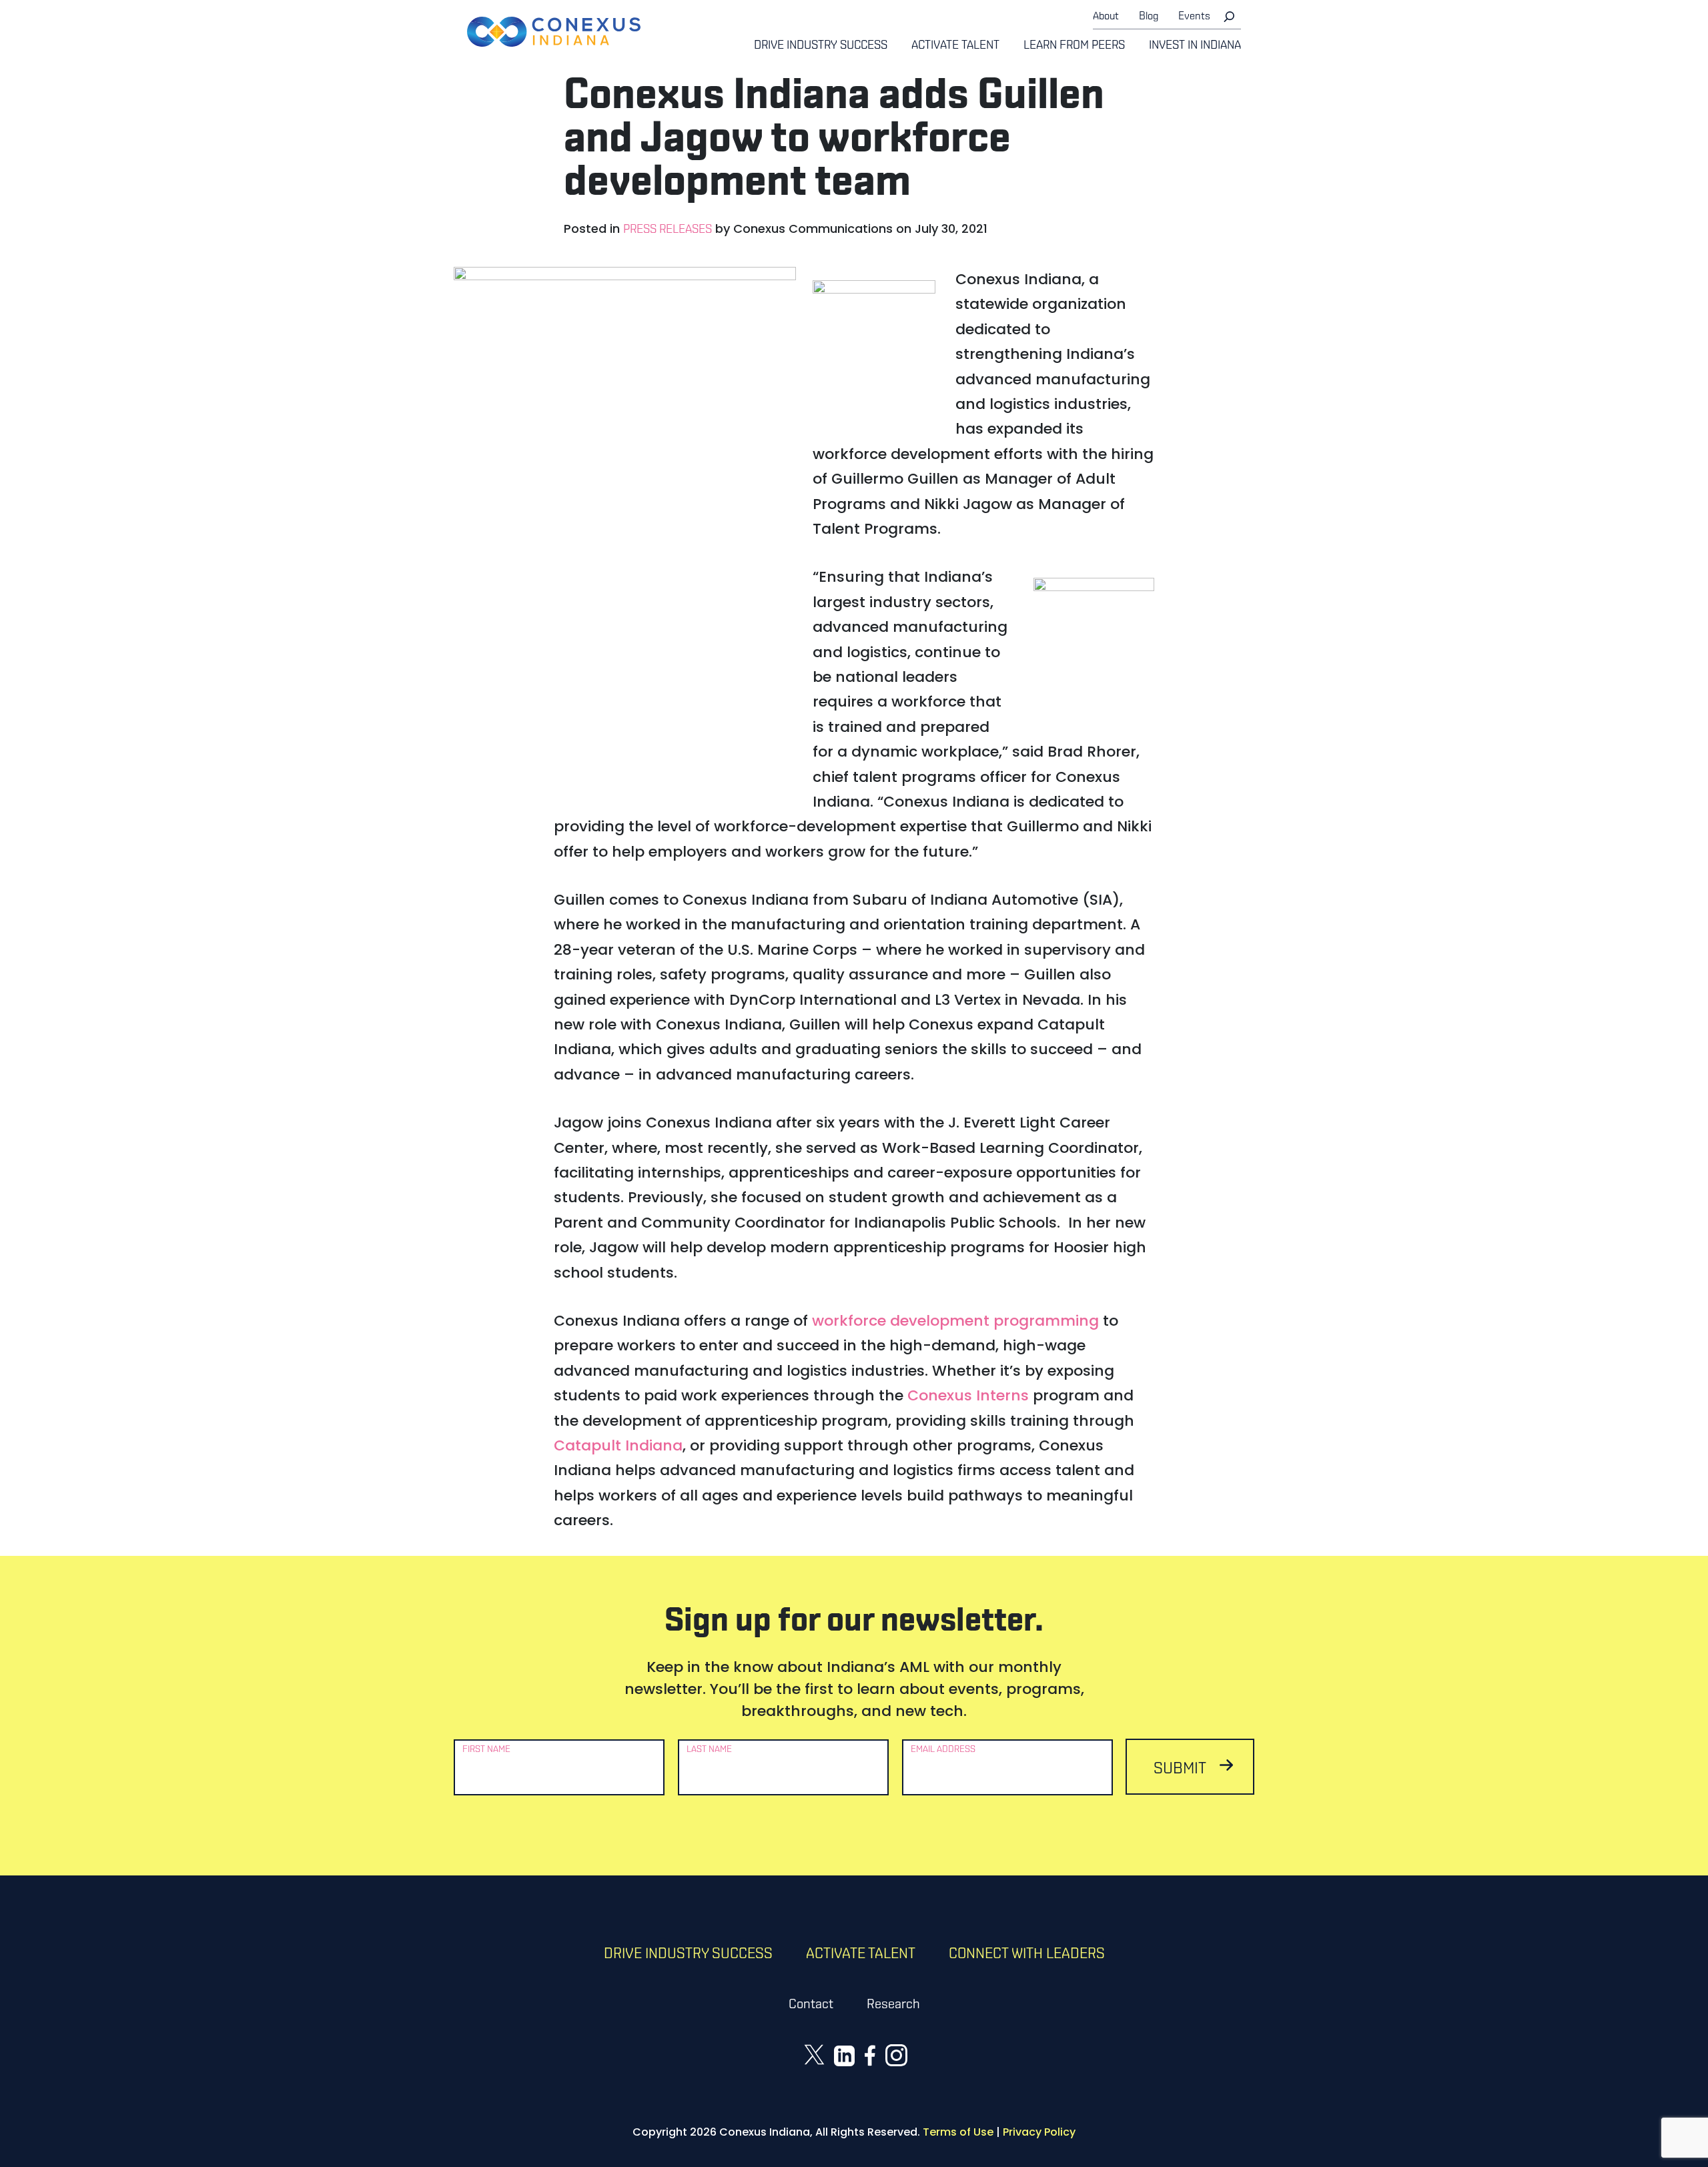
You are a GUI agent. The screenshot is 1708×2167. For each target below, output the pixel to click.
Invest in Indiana (1195, 46)
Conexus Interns (968, 1395)
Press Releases (668, 230)
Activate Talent (955, 46)
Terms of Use (958, 2132)
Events (1194, 17)
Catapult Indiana (618, 1445)
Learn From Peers (1074, 46)
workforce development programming (955, 1321)
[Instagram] (896, 2055)
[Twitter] (814, 2054)
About (1106, 17)
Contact (811, 2005)
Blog (1149, 17)
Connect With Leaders (1027, 1955)
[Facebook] (870, 2055)
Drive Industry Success (821, 46)
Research (893, 2005)
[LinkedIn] (844, 2055)
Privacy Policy (1039, 2132)
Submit (1180, 1769)
